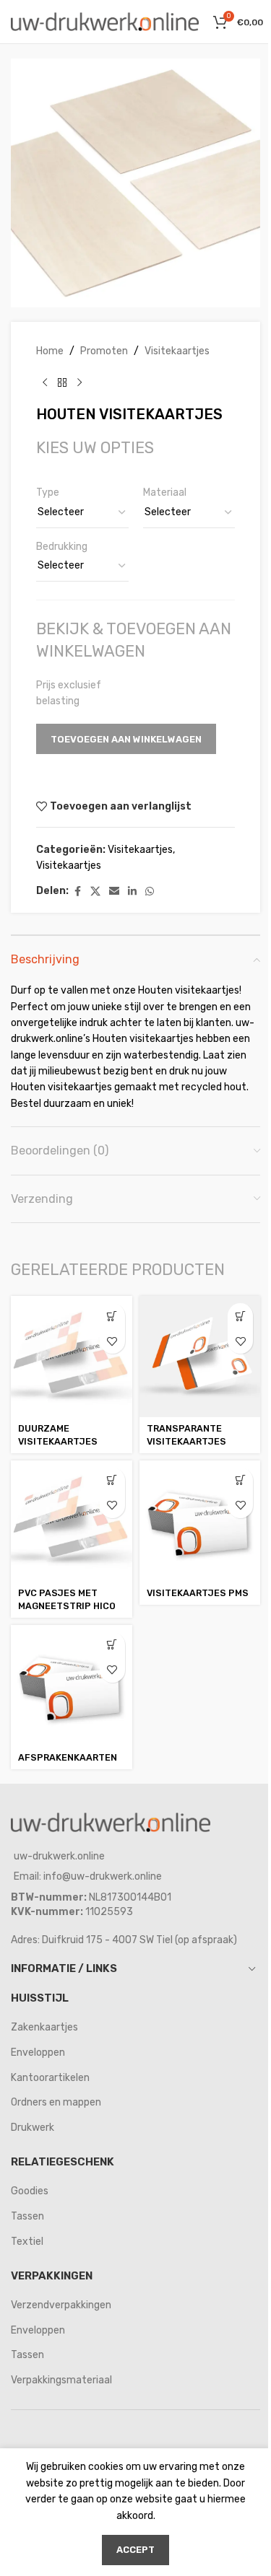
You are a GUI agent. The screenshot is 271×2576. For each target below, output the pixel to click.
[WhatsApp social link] (150, 892)
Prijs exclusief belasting (69, 693)
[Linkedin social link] (132, 892)
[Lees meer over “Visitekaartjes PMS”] (240, 1480)
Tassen (27, 2216)
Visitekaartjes (177, 351)
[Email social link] (114, 892)
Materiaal (165, 492)
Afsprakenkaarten (68, 1757)
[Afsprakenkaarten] (72, 1686)
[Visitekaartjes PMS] (200, 1521)
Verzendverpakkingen (61, 2305)
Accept (135, 2550)
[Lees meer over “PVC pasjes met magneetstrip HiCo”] (112, 1480)
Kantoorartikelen (50, 2078)
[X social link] (95, 892)
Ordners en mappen (56, 2102)
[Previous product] (45, 382)
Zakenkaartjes (44, 2027)
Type (48, 492)
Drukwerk (33, 2128)
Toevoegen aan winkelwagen (126, 739)
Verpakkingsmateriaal (61, 2380)
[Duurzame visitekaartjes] (72, 1357)
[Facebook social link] (77, 892)
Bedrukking (62, 547)
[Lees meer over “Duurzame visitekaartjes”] (112, 1316)
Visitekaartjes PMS (198, 1593)
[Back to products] (62, 382)
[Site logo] (105, 21)
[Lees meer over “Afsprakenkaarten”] (112, 1645)
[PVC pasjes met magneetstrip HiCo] (72, 1521)
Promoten (104, 351)
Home (50, 351)
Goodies (30, 2191)
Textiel (27, 2242)
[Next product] (79, 382)
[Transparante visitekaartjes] (200, 1357)
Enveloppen (38, 2053)
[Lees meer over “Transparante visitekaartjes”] (240, 1316)
